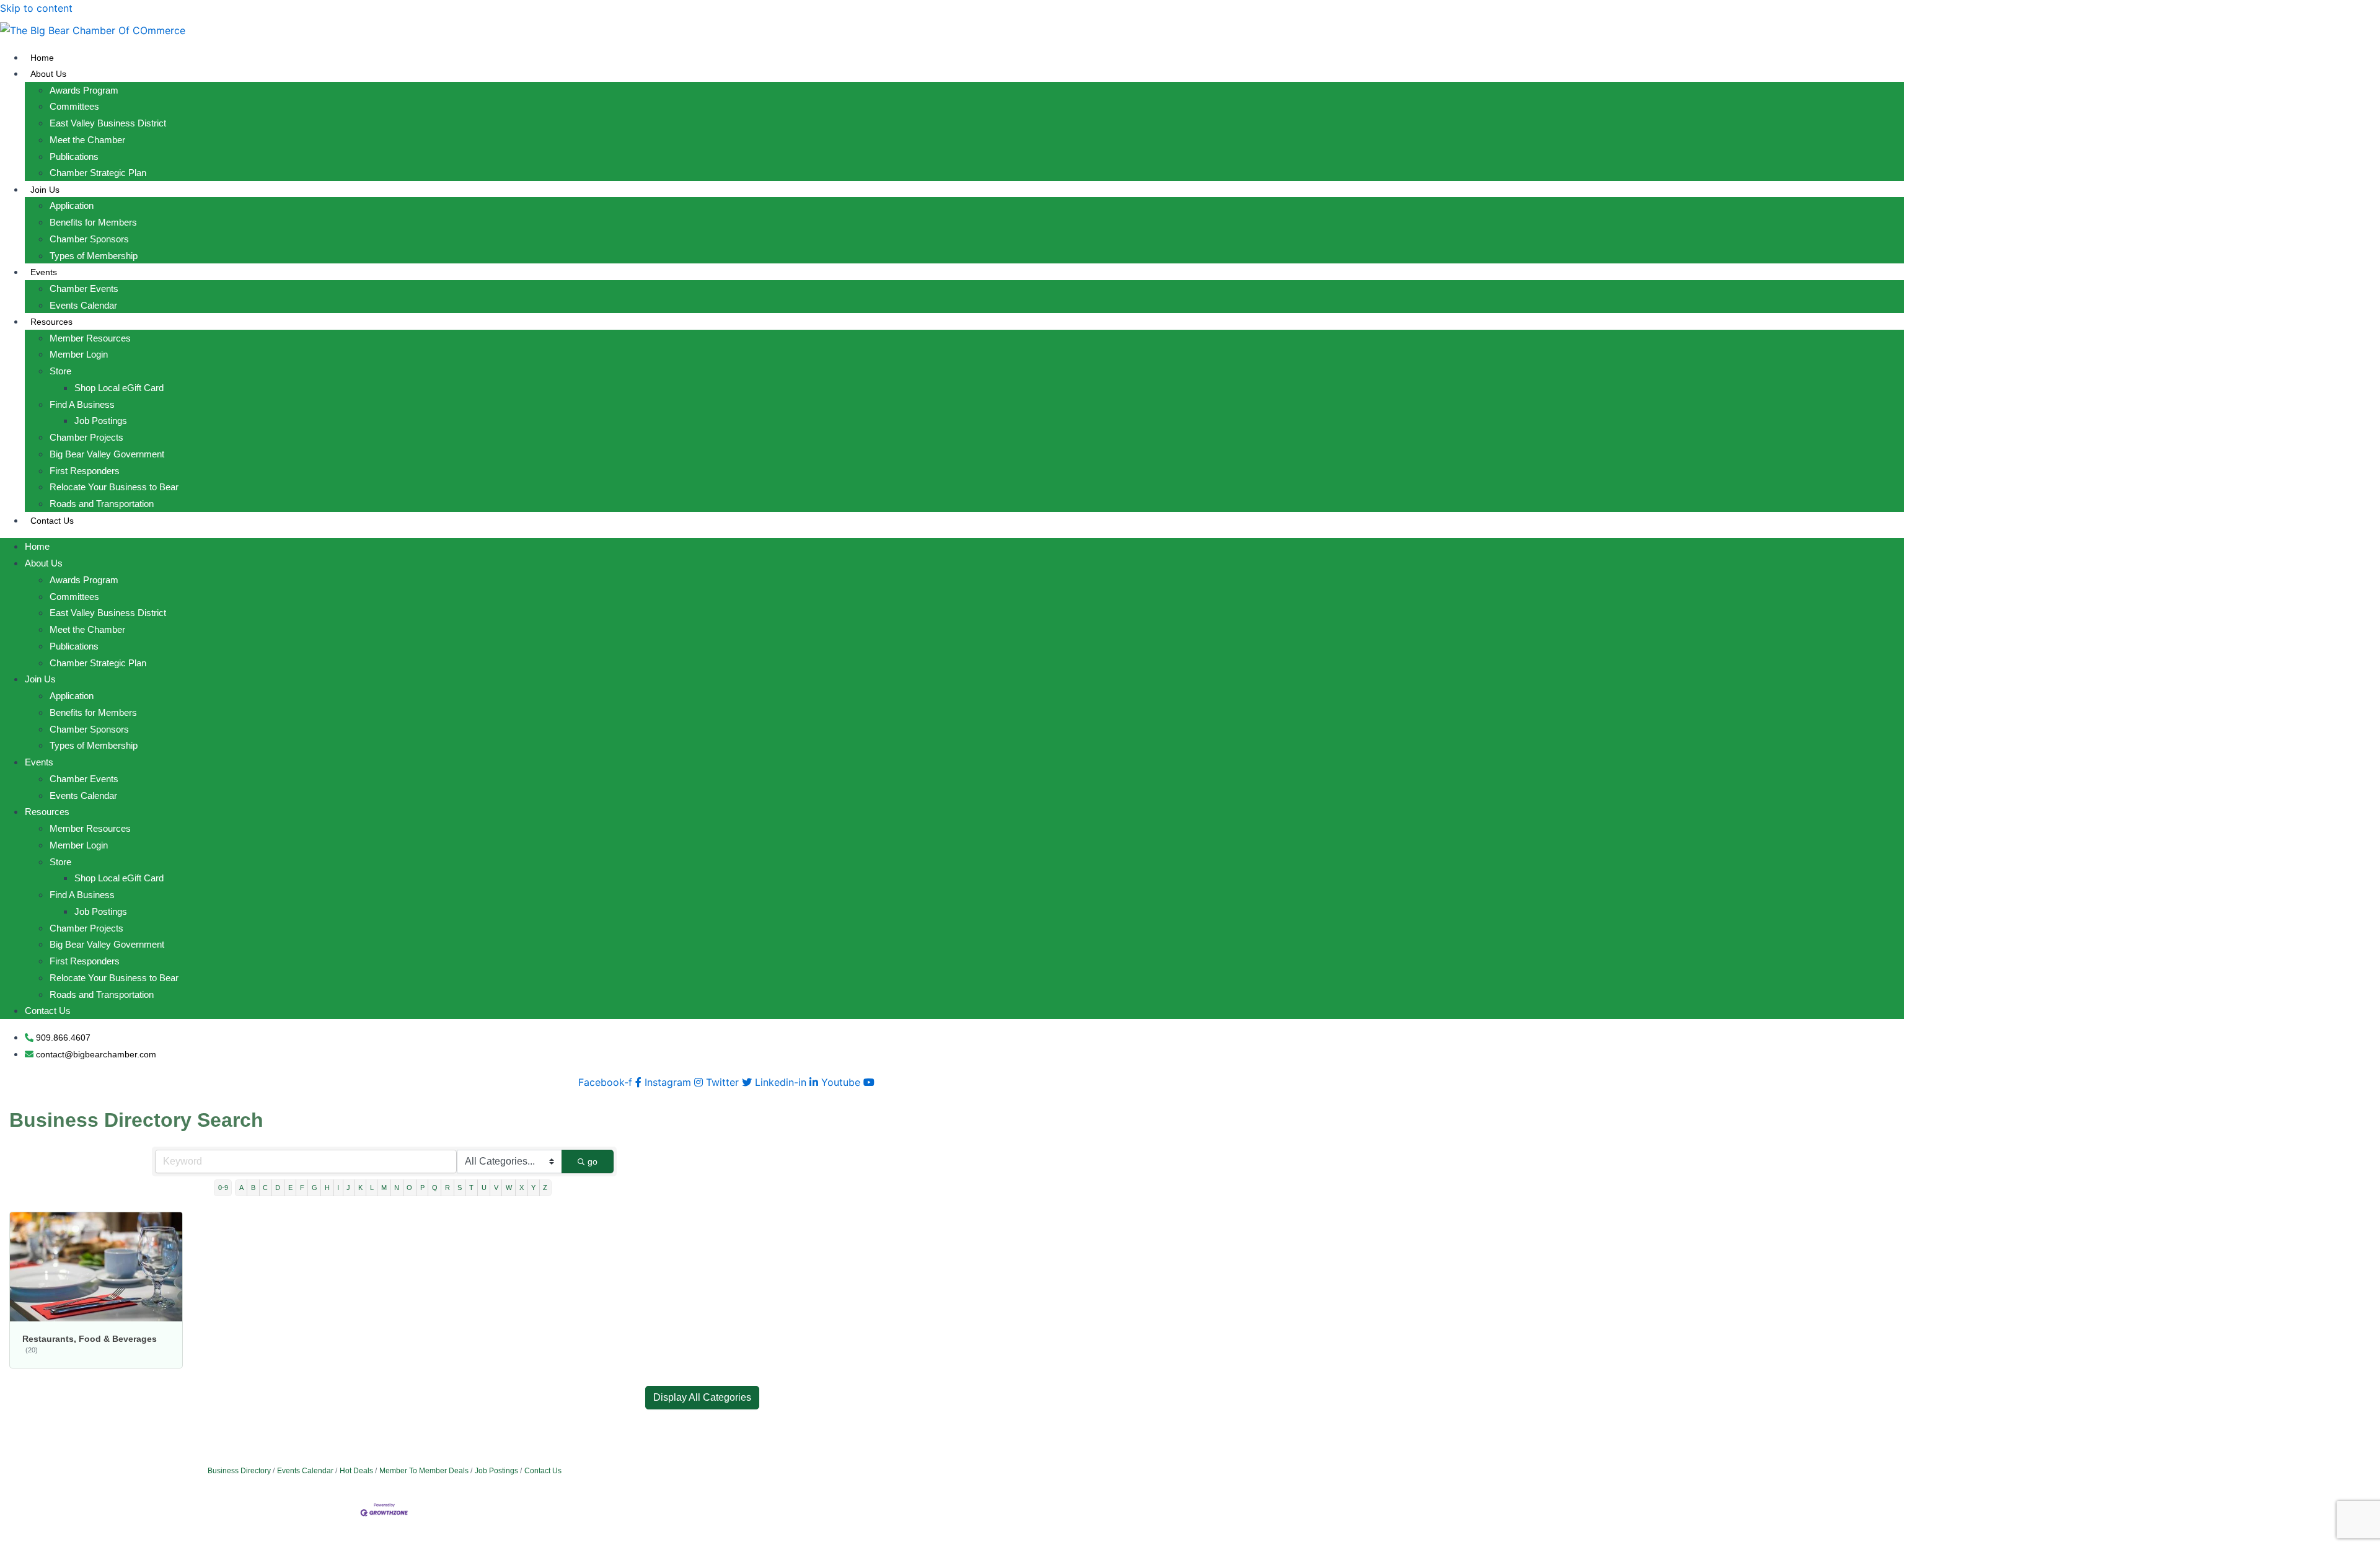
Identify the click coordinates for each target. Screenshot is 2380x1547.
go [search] (593, 1161)
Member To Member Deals (424, 1471)
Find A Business (82, 404)
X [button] (522, 1188)
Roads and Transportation (102, 504)
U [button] (484, 1188)
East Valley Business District (108, 123)
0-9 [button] (223, 1188)
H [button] (327, 1188)
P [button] (422, 1188)
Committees (74, 106)
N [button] (397, 1188)
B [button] (253, 1188)
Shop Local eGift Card (119, 388)
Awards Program (84, 90)
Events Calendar (83, 305)
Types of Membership (94, 256)
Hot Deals (356, 1471)
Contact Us (52, 521)
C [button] (265, 1188)
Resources (51, 322)
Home (42, 58)
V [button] (496, 1188)
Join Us (45, 190)
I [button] (338, 1188)
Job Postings (101, 421)
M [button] (384, 1188)
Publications (74, 156)
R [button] (447, 1188)
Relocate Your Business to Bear (114, 487)
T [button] (471, 1188)
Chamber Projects (86, 437)
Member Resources (90, 338)
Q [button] (435, 1188)
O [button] (409, 1188)
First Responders (85, 471)
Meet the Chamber (87, 140)
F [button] (302, 1188)
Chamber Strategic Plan (98, 173)
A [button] (241, 1188)
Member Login (79, 354)
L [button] (372, 1188)
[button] (702, 1398)
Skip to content (36, 8)
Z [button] (545, 1188)
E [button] (290, 1188)
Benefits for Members (93, 222)
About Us (48, 74)
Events (44, 272)
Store (60, 371)
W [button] (509, 1188)
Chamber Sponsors (89, 239)
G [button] (315, 1188)
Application (72, 205)
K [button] (360, 1188)
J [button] (348, 1188)
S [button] (460, 1188)
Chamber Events (84, 289)
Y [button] (533, 1188)
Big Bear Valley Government (107, 454)
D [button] (278, 1188)
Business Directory (239, 1471)
